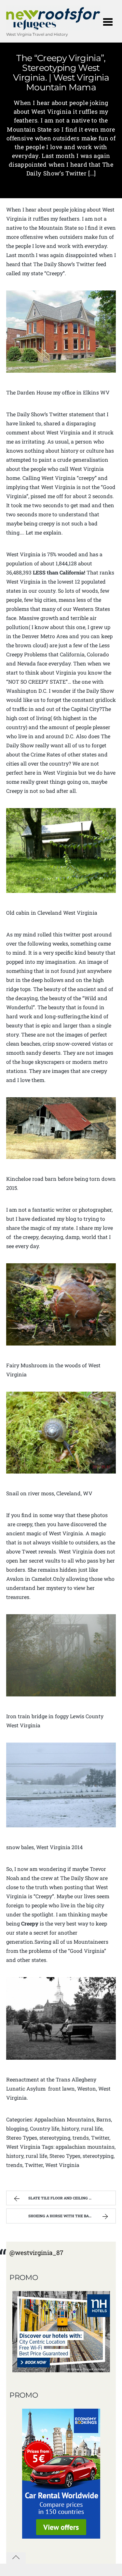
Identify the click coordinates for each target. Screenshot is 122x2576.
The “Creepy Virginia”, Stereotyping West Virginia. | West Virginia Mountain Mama (61, 73)
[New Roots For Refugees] (54, 27)
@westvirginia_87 (36, 2253)
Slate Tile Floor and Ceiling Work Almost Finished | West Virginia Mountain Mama (72, 2198)
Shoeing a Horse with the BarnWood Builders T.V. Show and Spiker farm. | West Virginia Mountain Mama (72, 2216)
